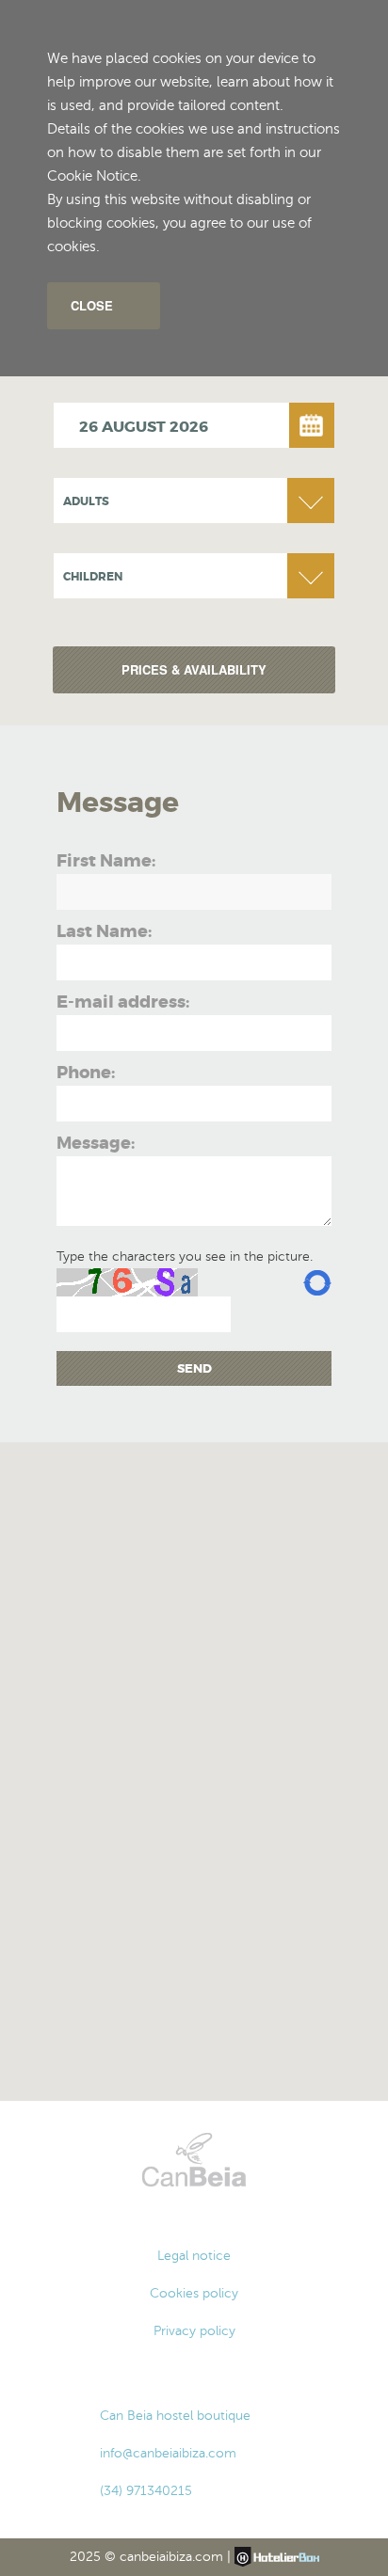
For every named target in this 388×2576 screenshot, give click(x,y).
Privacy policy (194, 2331)
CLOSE (92, 305)
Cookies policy (194, 2293)
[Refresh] (317, 1282)
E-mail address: (123, 1002)
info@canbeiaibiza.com (168, 2453)
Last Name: (104, 931)
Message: (96, 1143)
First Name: (106, 861)
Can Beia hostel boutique (175, 2416)
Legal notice (194, 2256)
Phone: (86, 1073)
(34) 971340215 (146, 2491)
